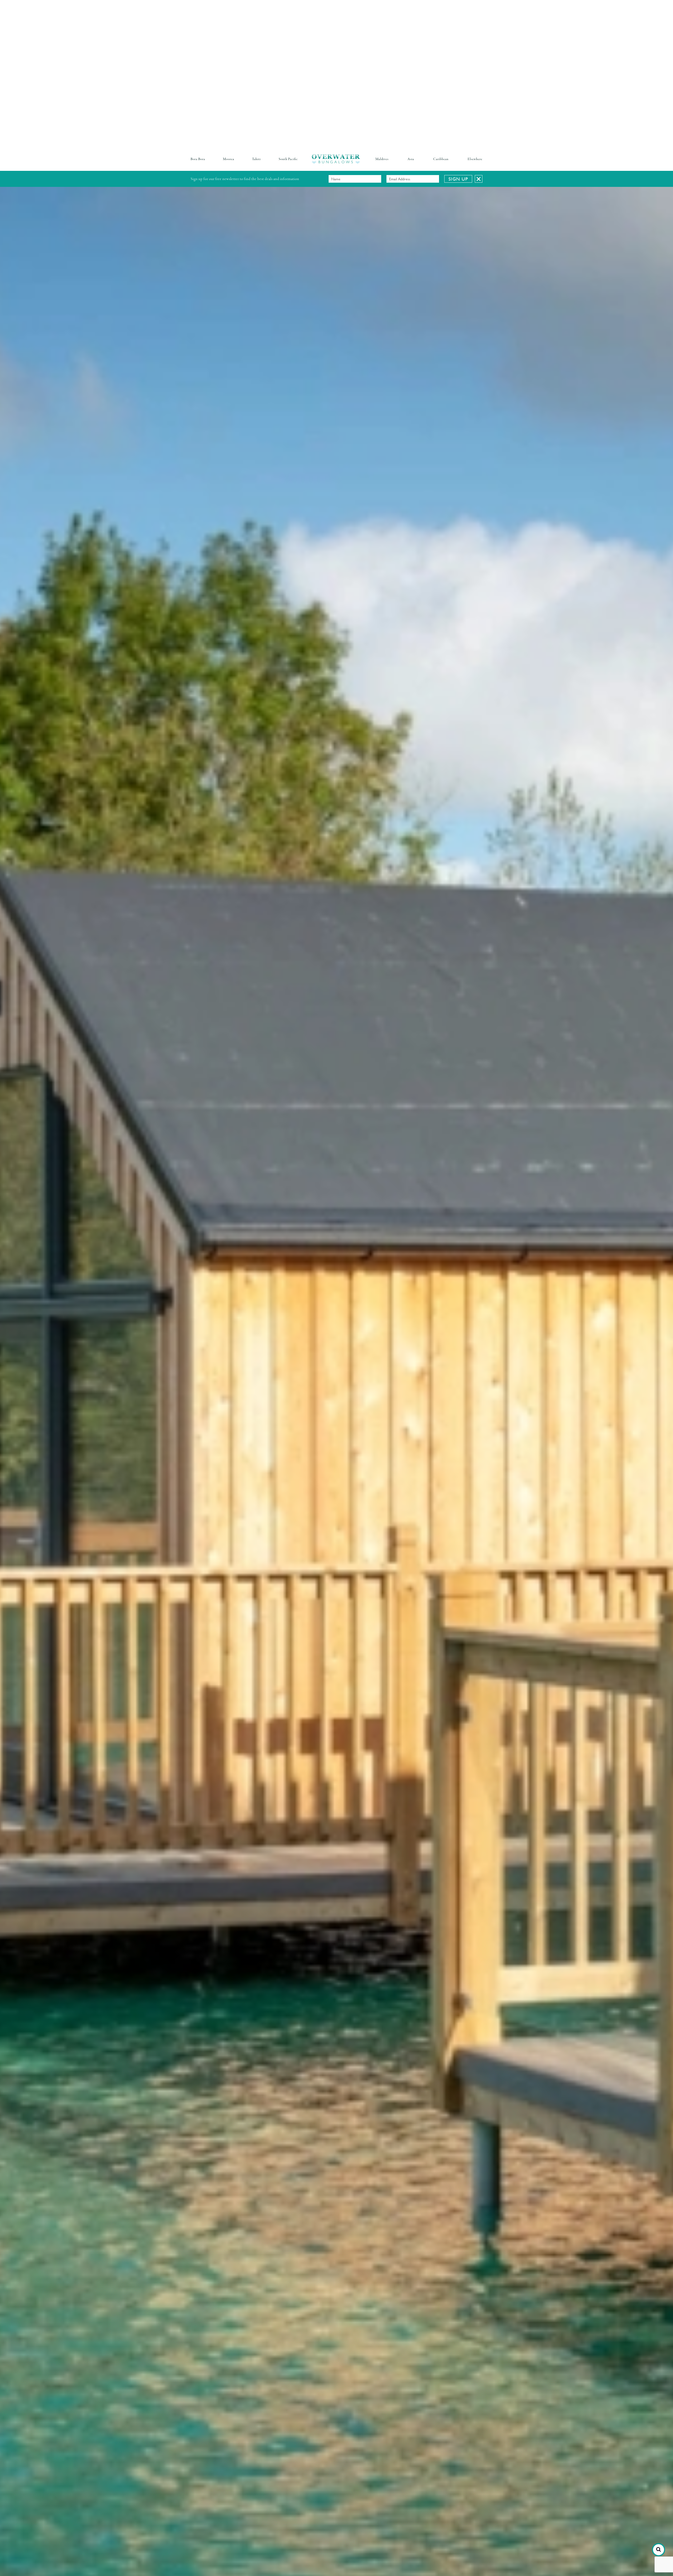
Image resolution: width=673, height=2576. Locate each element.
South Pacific (288, 159)
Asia (411, 159)
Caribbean (441, 159)
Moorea (229, 159)
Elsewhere (475, 159)
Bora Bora (198, 159)
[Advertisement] (158, 37)
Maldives (382, 159)
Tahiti (256, 159)
